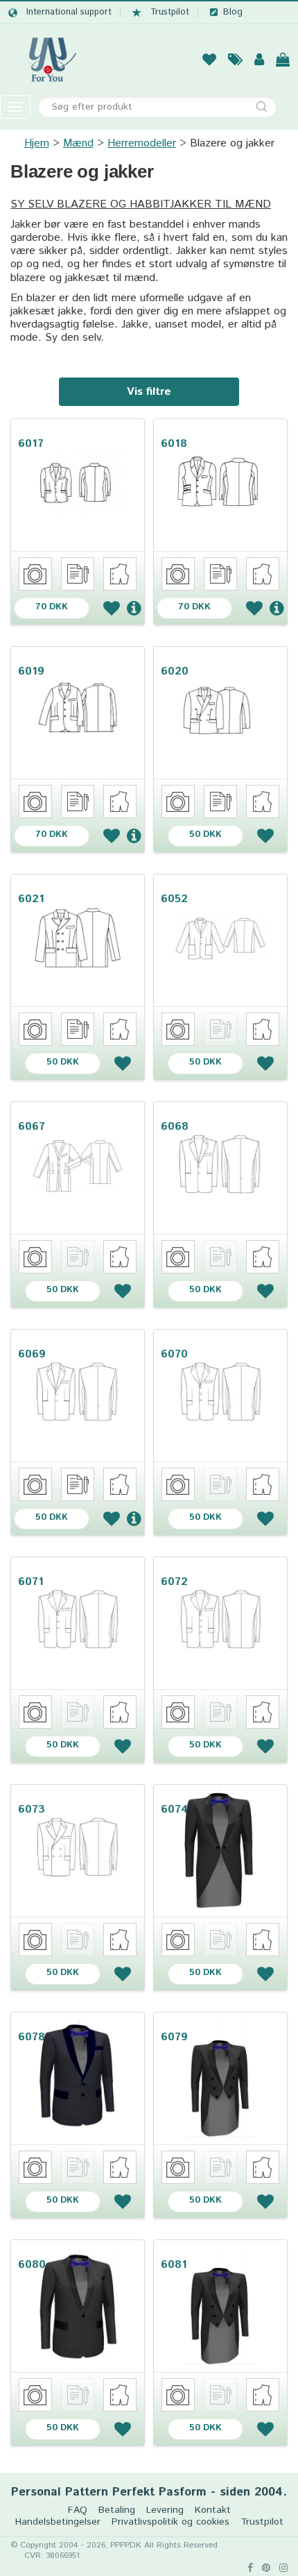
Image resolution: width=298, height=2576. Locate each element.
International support (69, 12)
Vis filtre (149, 392)
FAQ (78, 2510)
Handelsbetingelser (58, 2522)
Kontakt (213, 2510)
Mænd (78, 143)
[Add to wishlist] (112, 608)
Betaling (117, 2510)
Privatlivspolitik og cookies (170, 2522)
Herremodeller (142, 143)
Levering (165, 2510)
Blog (233, 12)
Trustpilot (170, 12)
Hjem (37, 143)
